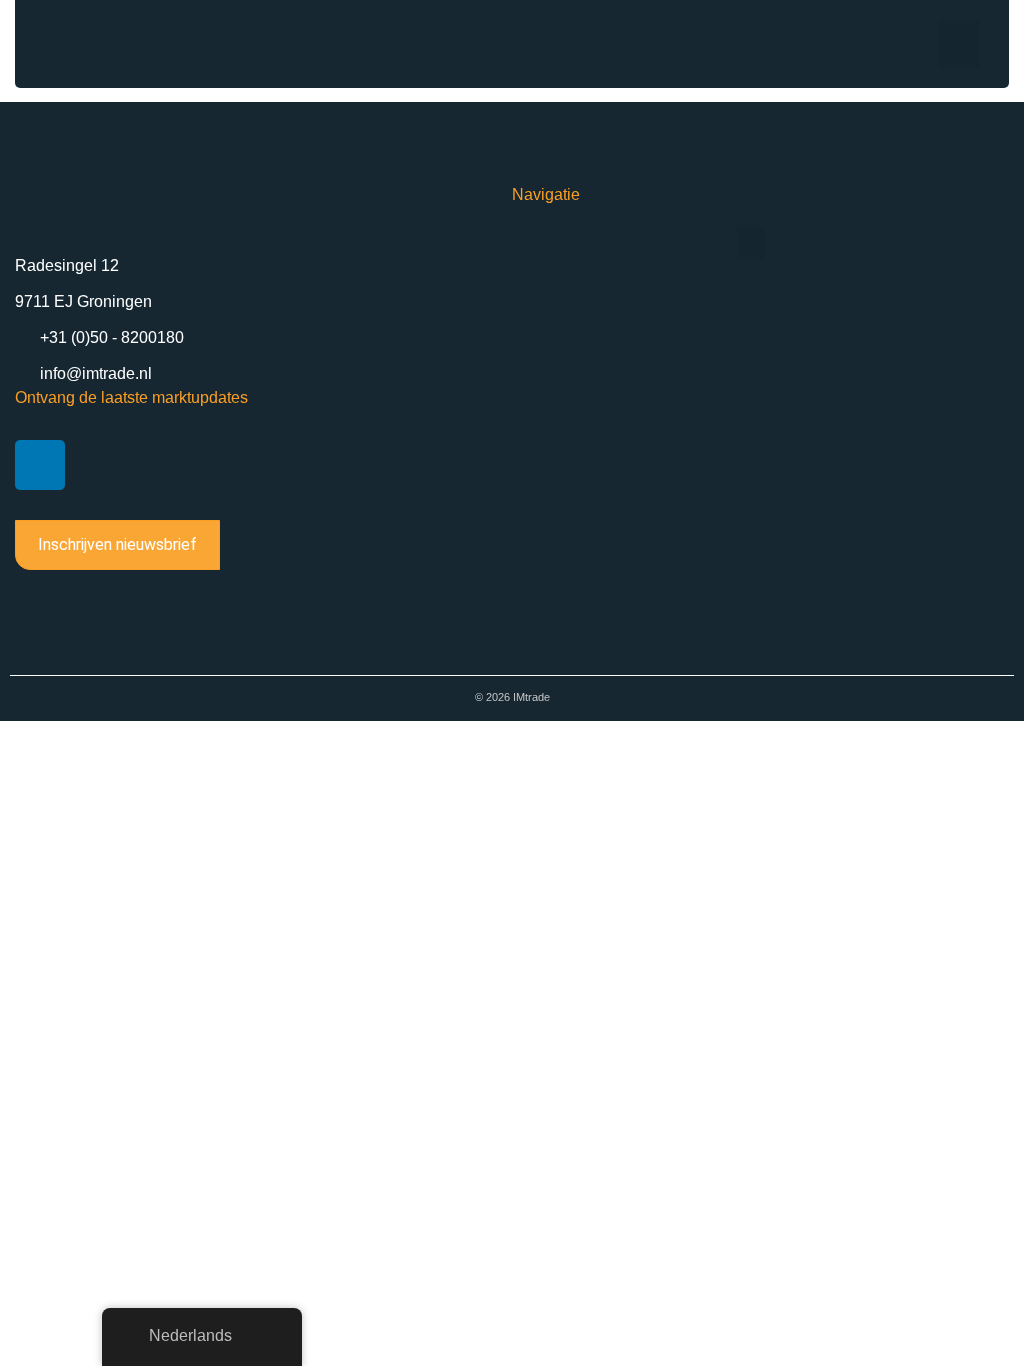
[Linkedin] (40, 465)
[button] (958, 44)
